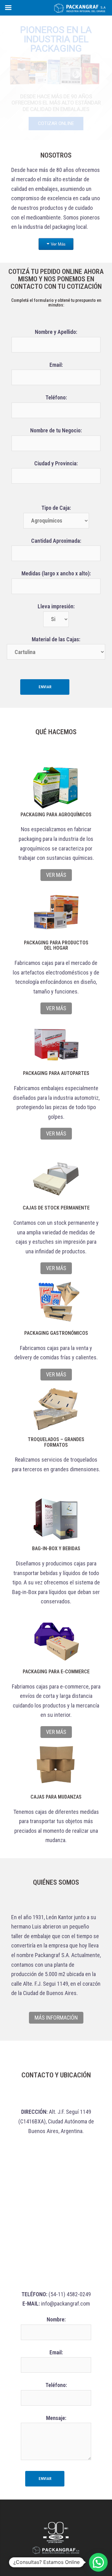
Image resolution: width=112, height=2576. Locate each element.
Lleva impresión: (56, 606)
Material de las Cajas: (56, 639)
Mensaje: (56, 2418)
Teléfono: (56, 397)
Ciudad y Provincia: (56, 463)
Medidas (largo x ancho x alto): (56, 573)
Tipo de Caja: (56, 508)
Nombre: (56, 2319)
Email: (56, 365)
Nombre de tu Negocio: (56, 430)
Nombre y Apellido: (56, 332)
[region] (56, 78)
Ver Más (58, 244)
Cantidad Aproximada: (56, 541)
